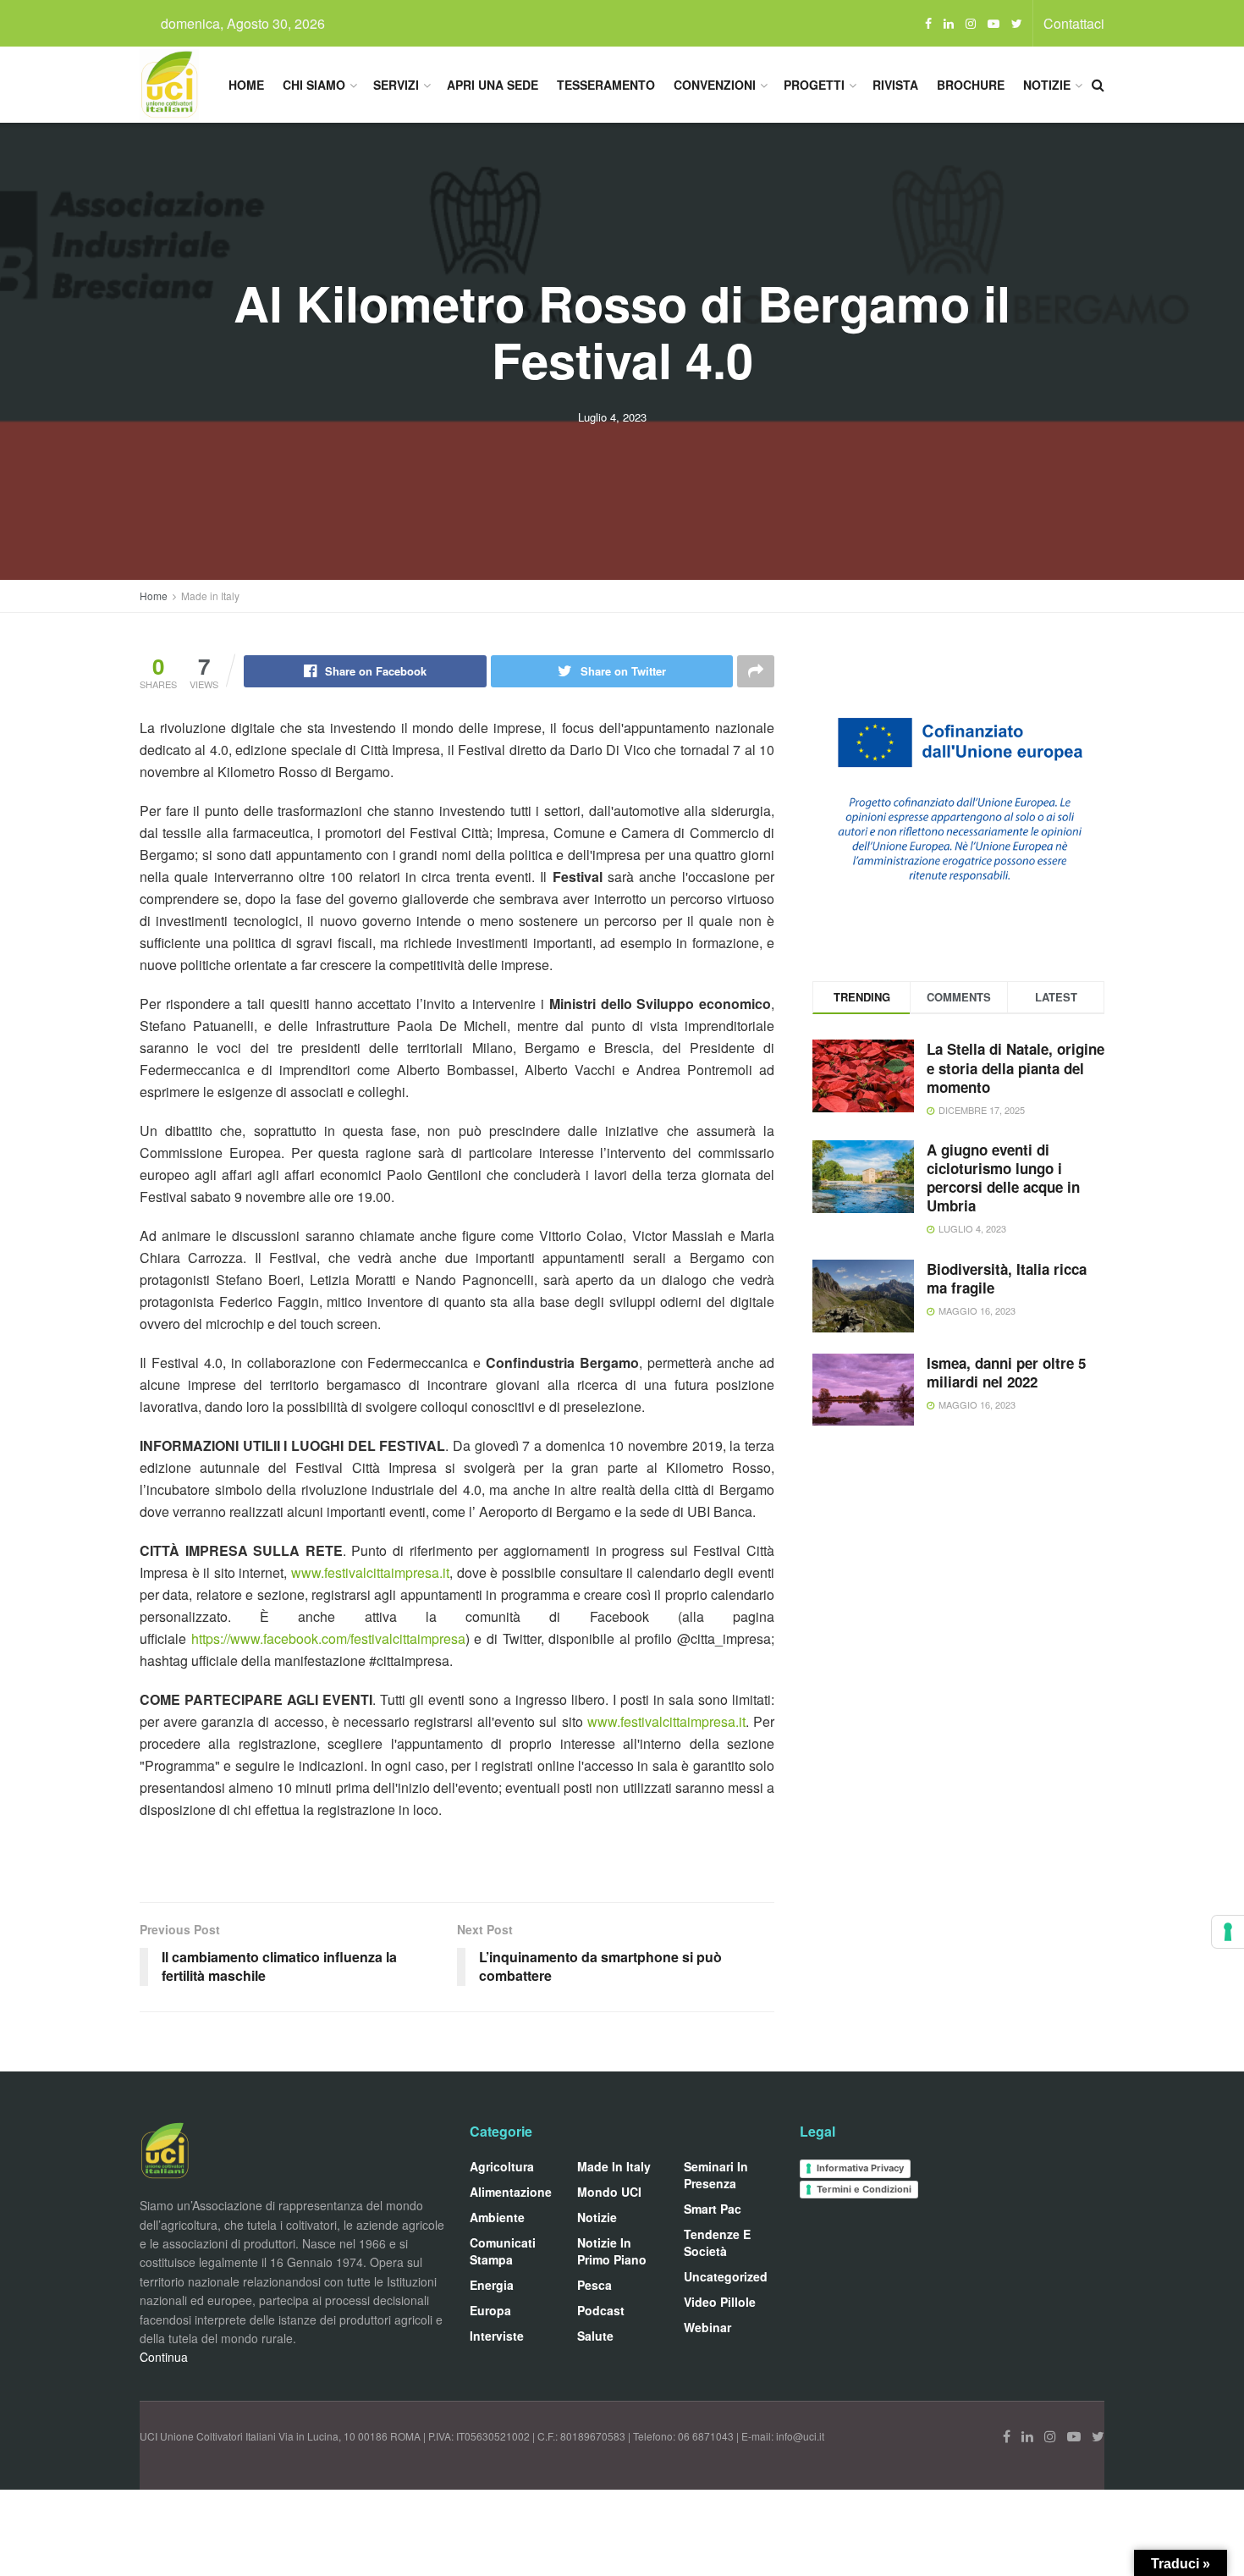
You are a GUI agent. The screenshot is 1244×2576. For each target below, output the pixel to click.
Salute (595, 2336)
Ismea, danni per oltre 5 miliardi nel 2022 (1006, 1372)
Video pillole (720, 2302)
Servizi (396, 85)
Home (246, 85)
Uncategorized (726, 2276)
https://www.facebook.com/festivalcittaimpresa (328, 1638)
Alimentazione (511, 2192)
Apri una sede (493, 85)
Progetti (814, 85)
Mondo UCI (609, 2192)
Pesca (594, 2285)
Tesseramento (606, 85)
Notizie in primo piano (612, 2251)
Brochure (971, 85)
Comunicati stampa (503, 2251)
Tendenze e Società (717, 2242)
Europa (490, 2310)
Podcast (601, 2310)
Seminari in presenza (716, 2175)
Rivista (895, 85)
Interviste (497, 2336)
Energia (492, 2285)
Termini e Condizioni (864, 2189)
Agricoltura (502, 2166)
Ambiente (497, 2217)
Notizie (1047, 85)
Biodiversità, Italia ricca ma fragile (1007, 1278)
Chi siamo (314, 85)
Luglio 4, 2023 (612, 417)
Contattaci (1074, 23)
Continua (164, 2357)
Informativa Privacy (860, 2168)
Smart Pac (713, 2209)
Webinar (707, 2327)
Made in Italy (210, 596)
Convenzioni (715, 85)
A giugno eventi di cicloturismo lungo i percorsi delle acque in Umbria (1003, 1178)
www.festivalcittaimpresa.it (370, 1572)
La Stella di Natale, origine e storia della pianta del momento (1016, 1067)
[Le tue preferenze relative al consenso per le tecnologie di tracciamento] (1228, 1932)
